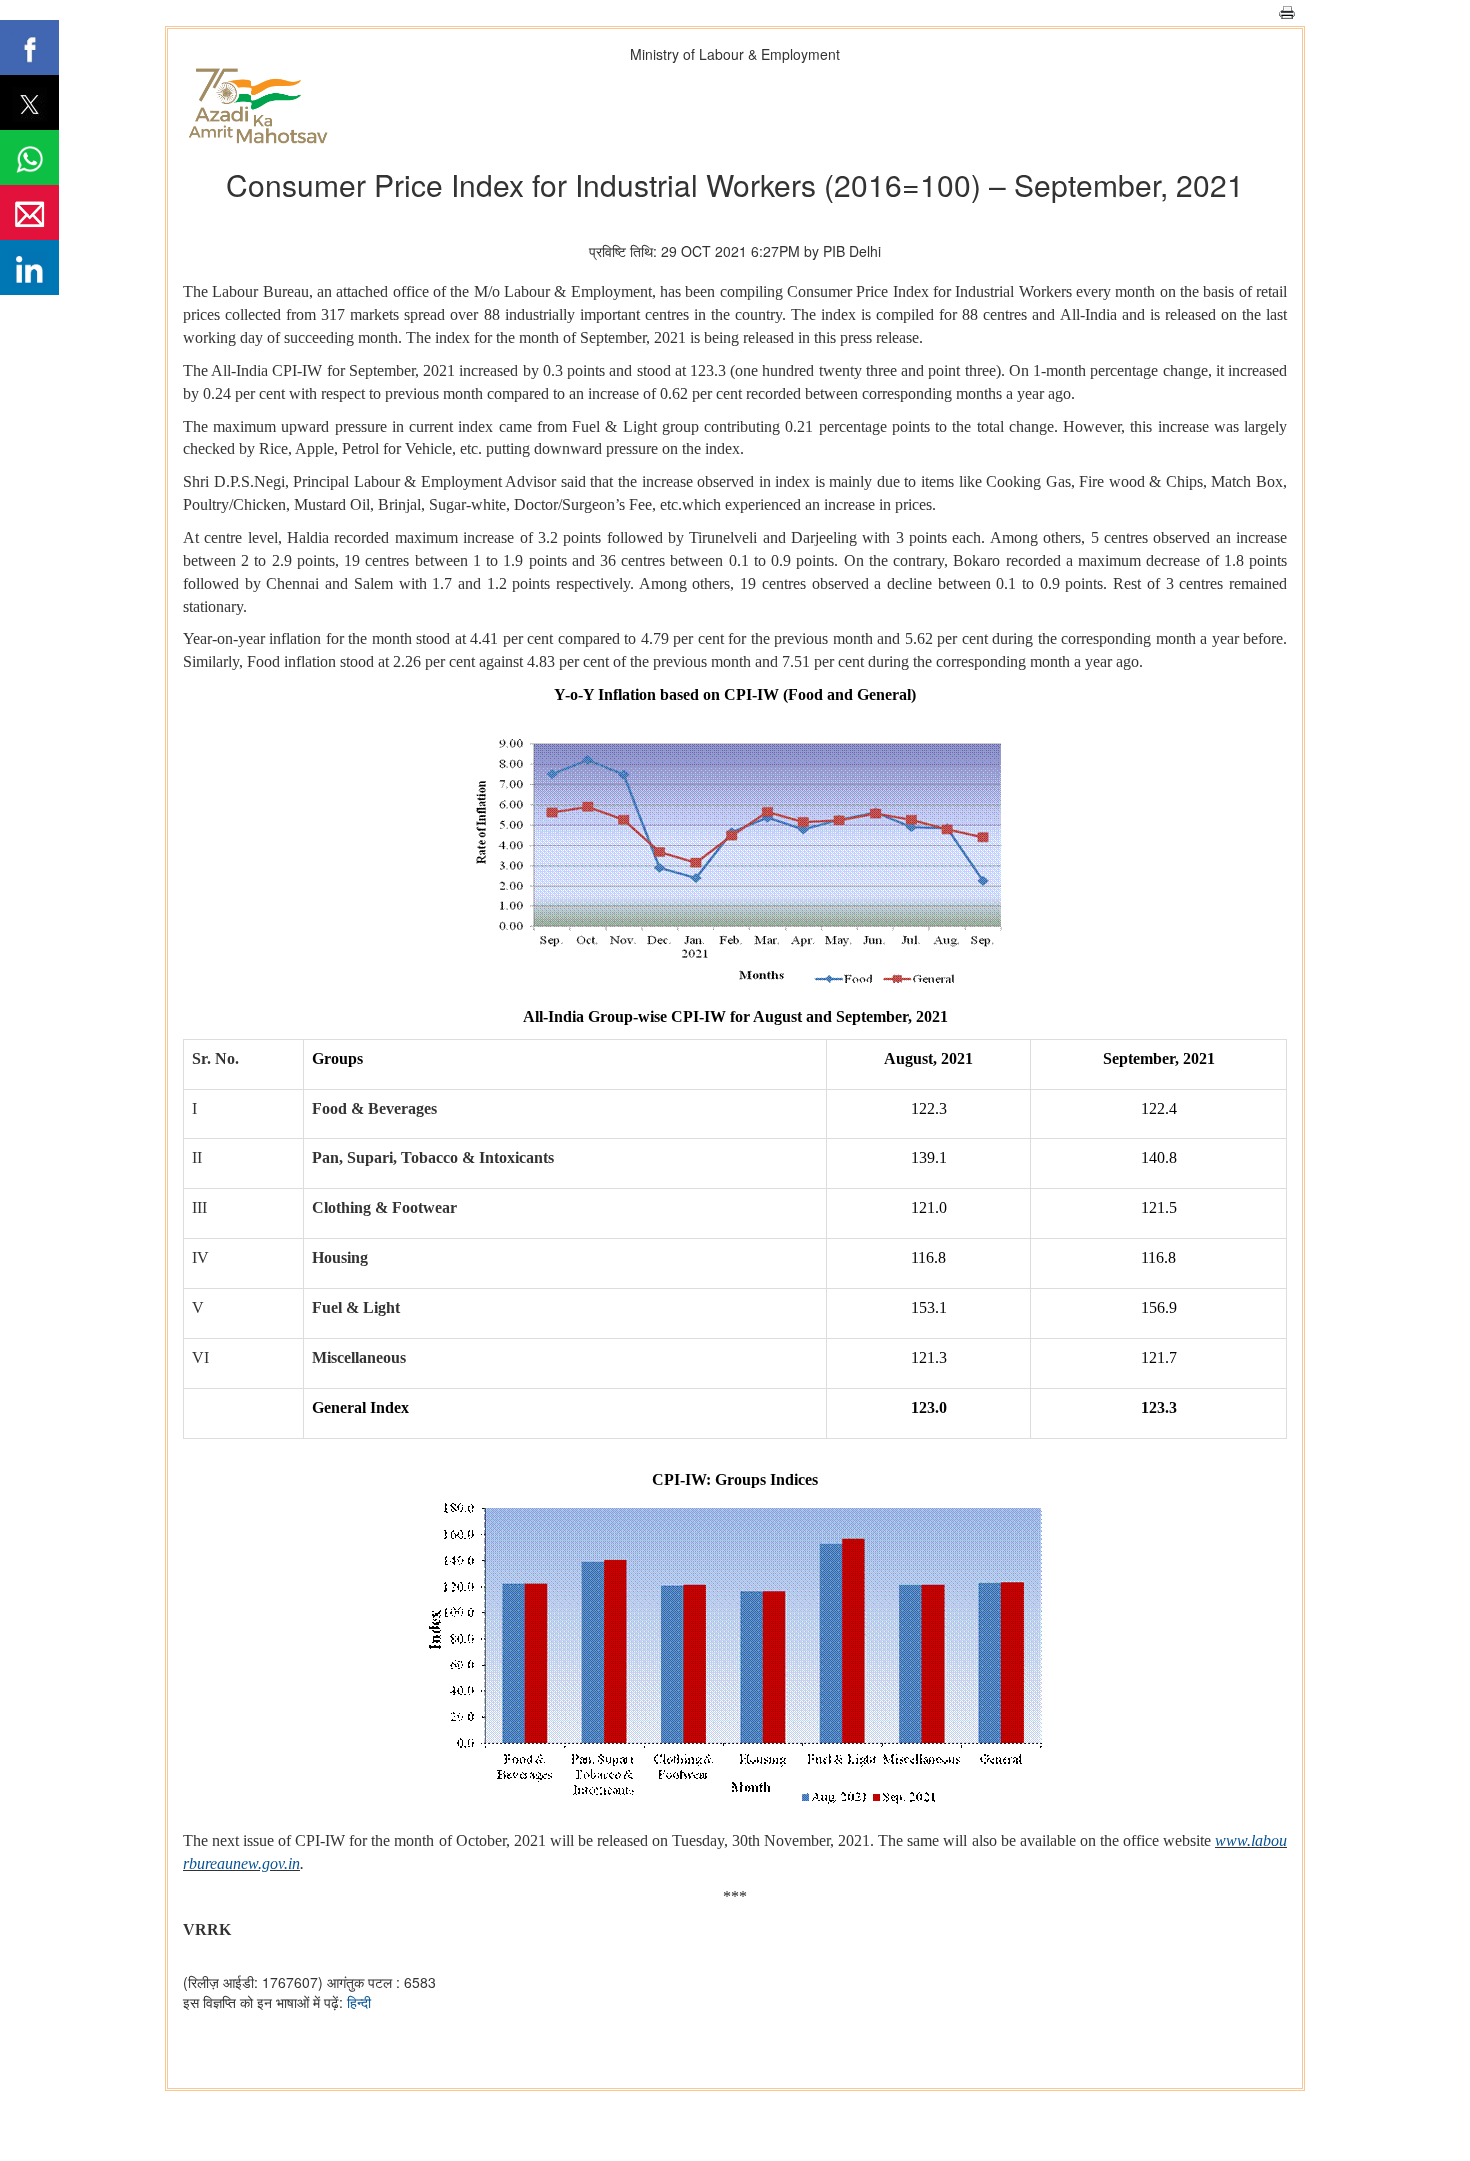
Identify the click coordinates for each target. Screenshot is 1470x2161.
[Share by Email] (29, 212)
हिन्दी (359, 2002)
